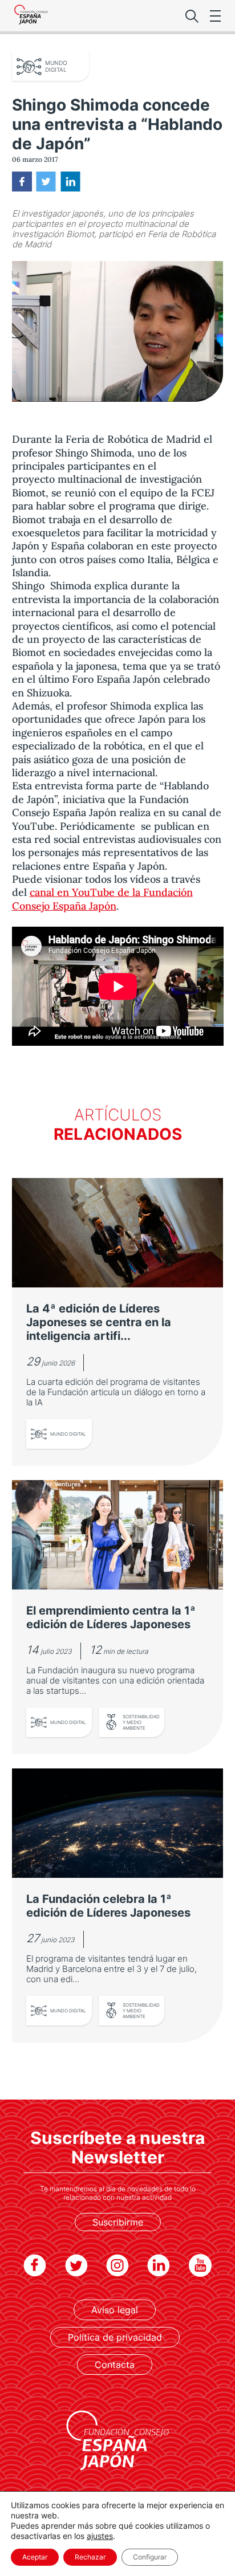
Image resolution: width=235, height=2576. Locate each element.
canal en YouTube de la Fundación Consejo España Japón (102, 899)
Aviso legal (115, 2310)
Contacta (115, 2365)
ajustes (100, 2536)
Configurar (150, 2557)
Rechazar (90, 2557)
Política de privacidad (115, 2337)
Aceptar (35, 2557)
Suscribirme (118, 2222)
